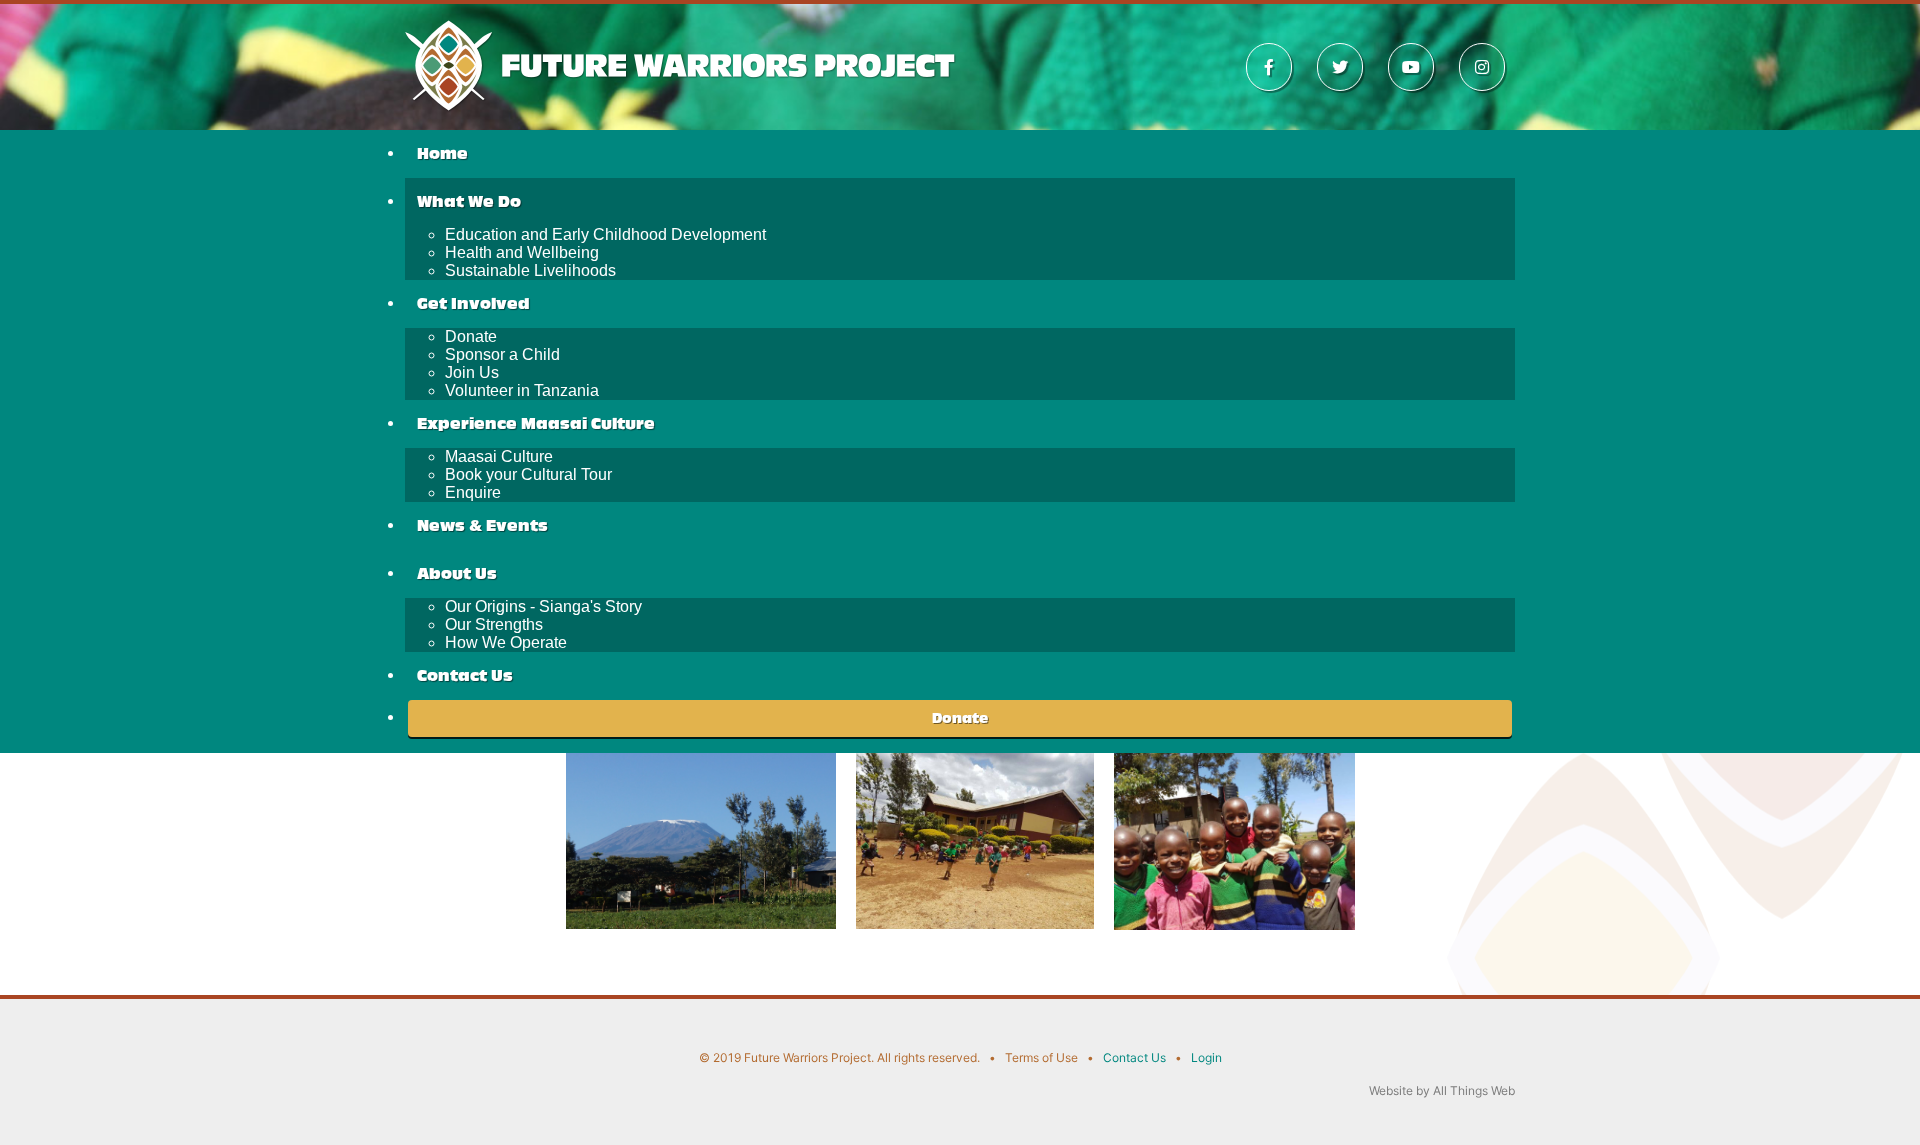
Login (1206, 1057)
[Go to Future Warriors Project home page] (683, 63)
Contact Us (1134, 1057)
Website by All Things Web (1442, 1090)
